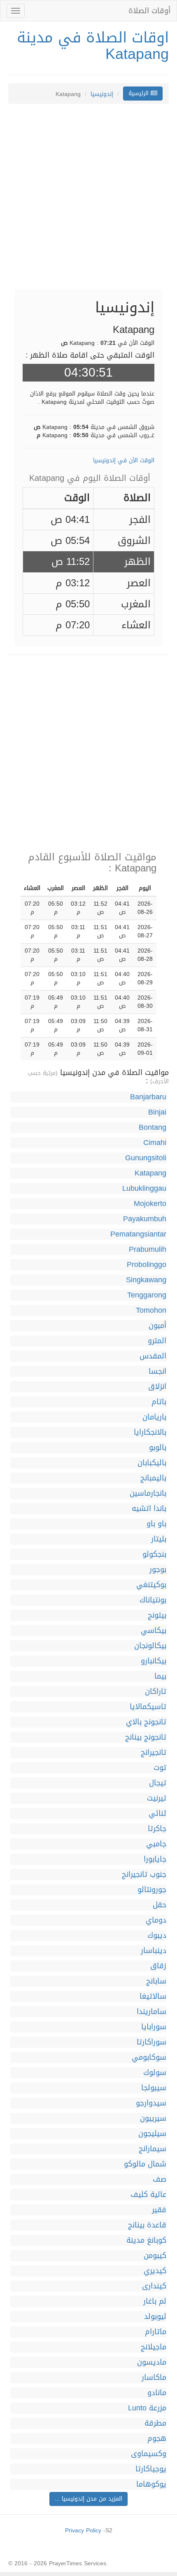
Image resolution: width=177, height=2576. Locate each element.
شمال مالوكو (145, 2164)
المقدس (153, 1356)
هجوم (157, 2439)
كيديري (155, 2271)
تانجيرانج (154, 1753)
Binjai (157, 1112)
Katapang (150, 1173)
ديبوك (157, 1936)
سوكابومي (149, 2057)
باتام (159, 1402)
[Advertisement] (88, 201)
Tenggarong (147, 1295)
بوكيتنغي (151, 1585)
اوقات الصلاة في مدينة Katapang (93, 46)
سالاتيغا (153, 1996)
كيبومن (155, 2256)
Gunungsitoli (146, 1158)
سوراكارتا (151, 2042)
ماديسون (152, 2362)
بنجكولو (154, 1554)
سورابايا (154, 2027)
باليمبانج (153, 1478)
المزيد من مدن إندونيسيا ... (88, 2499)
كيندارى (154, 2286)
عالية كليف (148, 2195)
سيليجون (152, 2134)
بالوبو (158, 1448)
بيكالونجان (150, 1646)
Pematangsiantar (138, 1234)
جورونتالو (152, 1890)
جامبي (156, 1844)
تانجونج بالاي (146, 1722)
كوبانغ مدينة (146, 2240)
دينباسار (154, 1951)
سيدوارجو (151, 2103)
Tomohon (151, 1310)
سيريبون (153, 2118)
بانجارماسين (148, 1493)
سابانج (156, 1981)
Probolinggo (147, 1265)
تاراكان (156, 1692)
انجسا (157, 1371)
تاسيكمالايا (148, 1707)
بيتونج (157, 1615)
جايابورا (155, 1859)
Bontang (153, 1128)
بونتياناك (153, 1600)
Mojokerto (150, 1204)
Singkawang (146, 1280)
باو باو (156, 1524)
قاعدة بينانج (147, 2225)
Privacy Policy (83, 2530)
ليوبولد (155, 2317)
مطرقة (155, 2423)
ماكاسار (154, 2378)
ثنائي (157, 1814)
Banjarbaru (148, 1097)
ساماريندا (151, 2012)
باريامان (154, 1417)
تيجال (158, 1783)
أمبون (157, 1326)
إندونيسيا (102, 94)
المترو (157, 1341)
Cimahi (155, 1143)
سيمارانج (153, 2149)
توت (160, 1768)
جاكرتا (157, 1829)
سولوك (155, 2073)
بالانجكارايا (150, 1432)
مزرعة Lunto (147, 2408)
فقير (159, 2210)
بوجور (158, 1570)
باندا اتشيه (149, 1509)
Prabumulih (148, 1249)
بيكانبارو (154, 1661)
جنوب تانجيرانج (144, 1875)
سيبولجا (154, 2088)
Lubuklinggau (144, 1188)
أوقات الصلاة (149, 11)
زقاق (158, 1966)
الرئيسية (140, 93)
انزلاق (157, 1387)
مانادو (157, 2393)
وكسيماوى (149, 2454)
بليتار (159, 1539)
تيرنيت (157, 1798)
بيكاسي (154, 1631)
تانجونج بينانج (146, 1737)
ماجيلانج (154, 2347)
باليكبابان (152, 1463)
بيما (160, 1676)
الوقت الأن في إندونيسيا (124, 460)
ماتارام (156, 2332)
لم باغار (155, 2301)
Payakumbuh (145, 1219)
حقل (160, 1905)
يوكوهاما (151, 2484)
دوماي (156, 1920)
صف (160, 2179)
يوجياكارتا (151, 2469)
